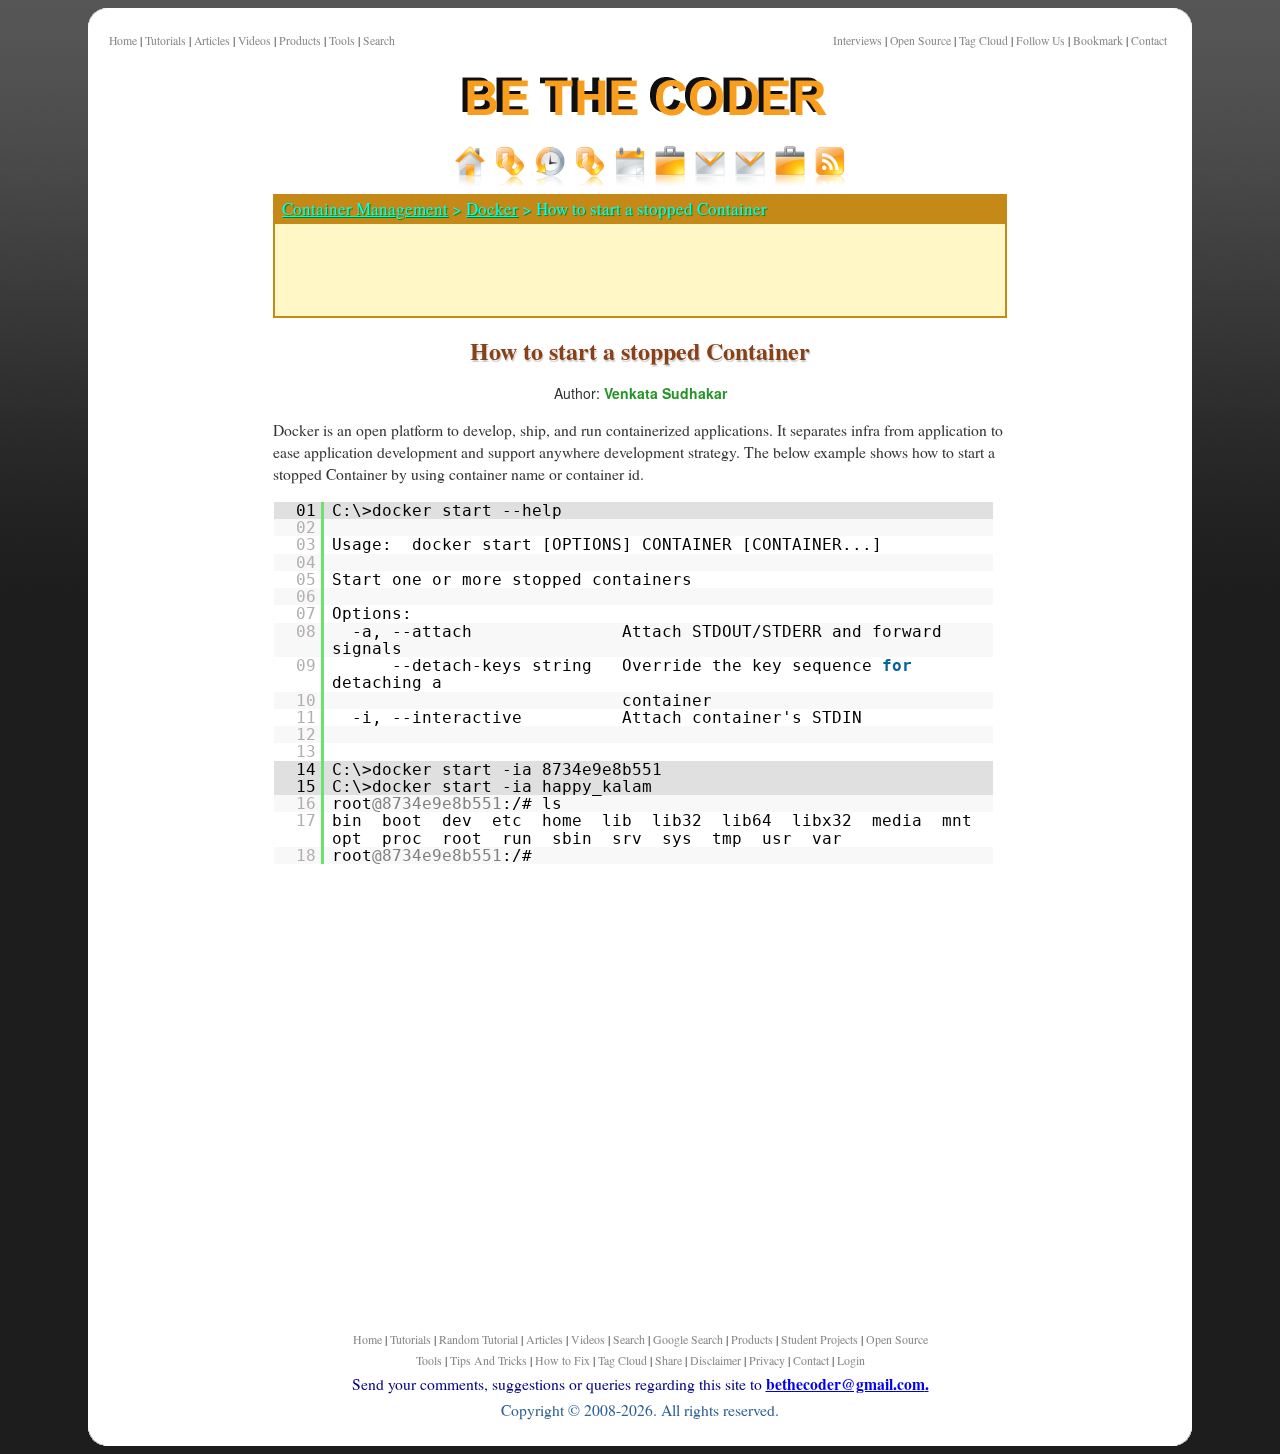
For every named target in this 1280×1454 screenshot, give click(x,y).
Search (379, 40)
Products (300, 40)
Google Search (688, 1339)
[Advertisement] (173, 699)
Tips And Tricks (488, 1360)
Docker (492, 208)
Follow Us (1040, 40)
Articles (212, 40)
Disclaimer (715, 1360)
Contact (1149, 40)
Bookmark (1098, 40)
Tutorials (165, 40)
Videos (254, 40)
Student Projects (819, 1339)
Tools (342, 40)
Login (851, 1360)
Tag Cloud (983, 40)
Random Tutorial (478, 1339)
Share (668, 1360)
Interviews (857, 40)
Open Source (920, 40)
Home (123, 40)
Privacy (767, 1360)
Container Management (365, 208)
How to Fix (562, 1360)
